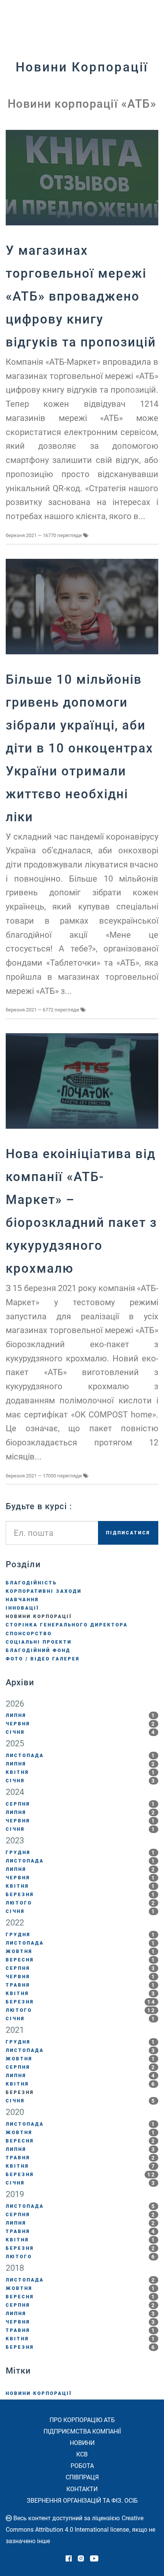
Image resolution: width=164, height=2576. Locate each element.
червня (81, 1724)
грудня (81, 1853)
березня (81, 1895)
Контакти (82, 2489)
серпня (81, 1804)
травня (81, 1985)
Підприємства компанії (82, 2431)
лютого (81, 1903)
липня (81, 1715)
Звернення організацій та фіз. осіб (82, 2501)
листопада (81, 1756)
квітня (81, 1772)
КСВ (82, 2454)
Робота (82, 2466)
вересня (81, 1960)
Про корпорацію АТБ (82, 2420)
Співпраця (82, 2477)
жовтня (81, 1951)
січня (81, 1732)
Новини (82, 2443)
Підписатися (128, 1533)
